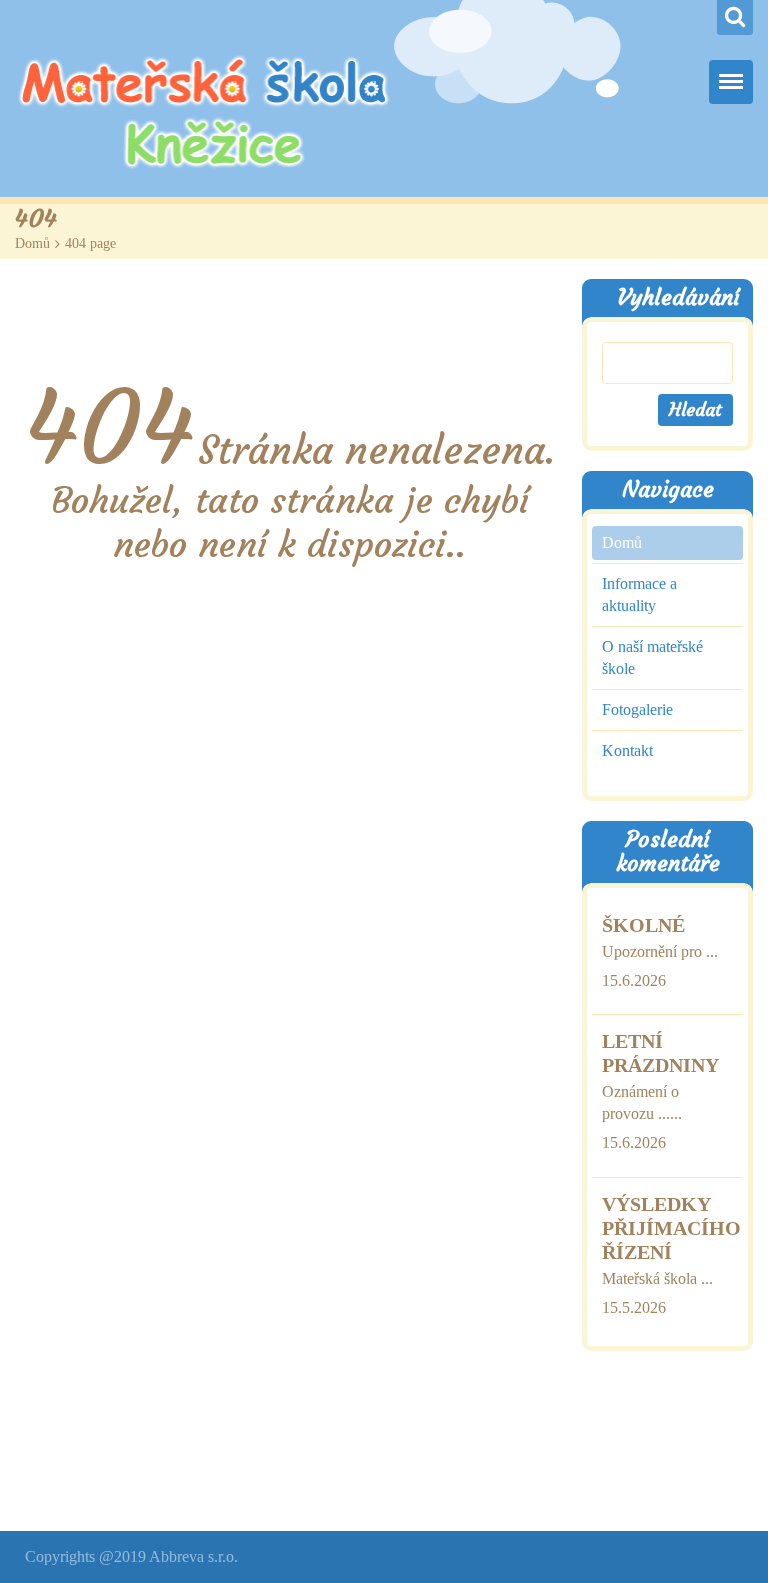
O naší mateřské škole (652, 657)
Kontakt (627, 750)
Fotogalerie (637, 709)
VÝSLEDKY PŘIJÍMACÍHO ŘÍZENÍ (671, 1228)
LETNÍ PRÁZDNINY (660, 1053)
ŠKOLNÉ (643, 925)
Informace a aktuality (639, 594)
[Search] (735, 17)
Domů (32, 243)
